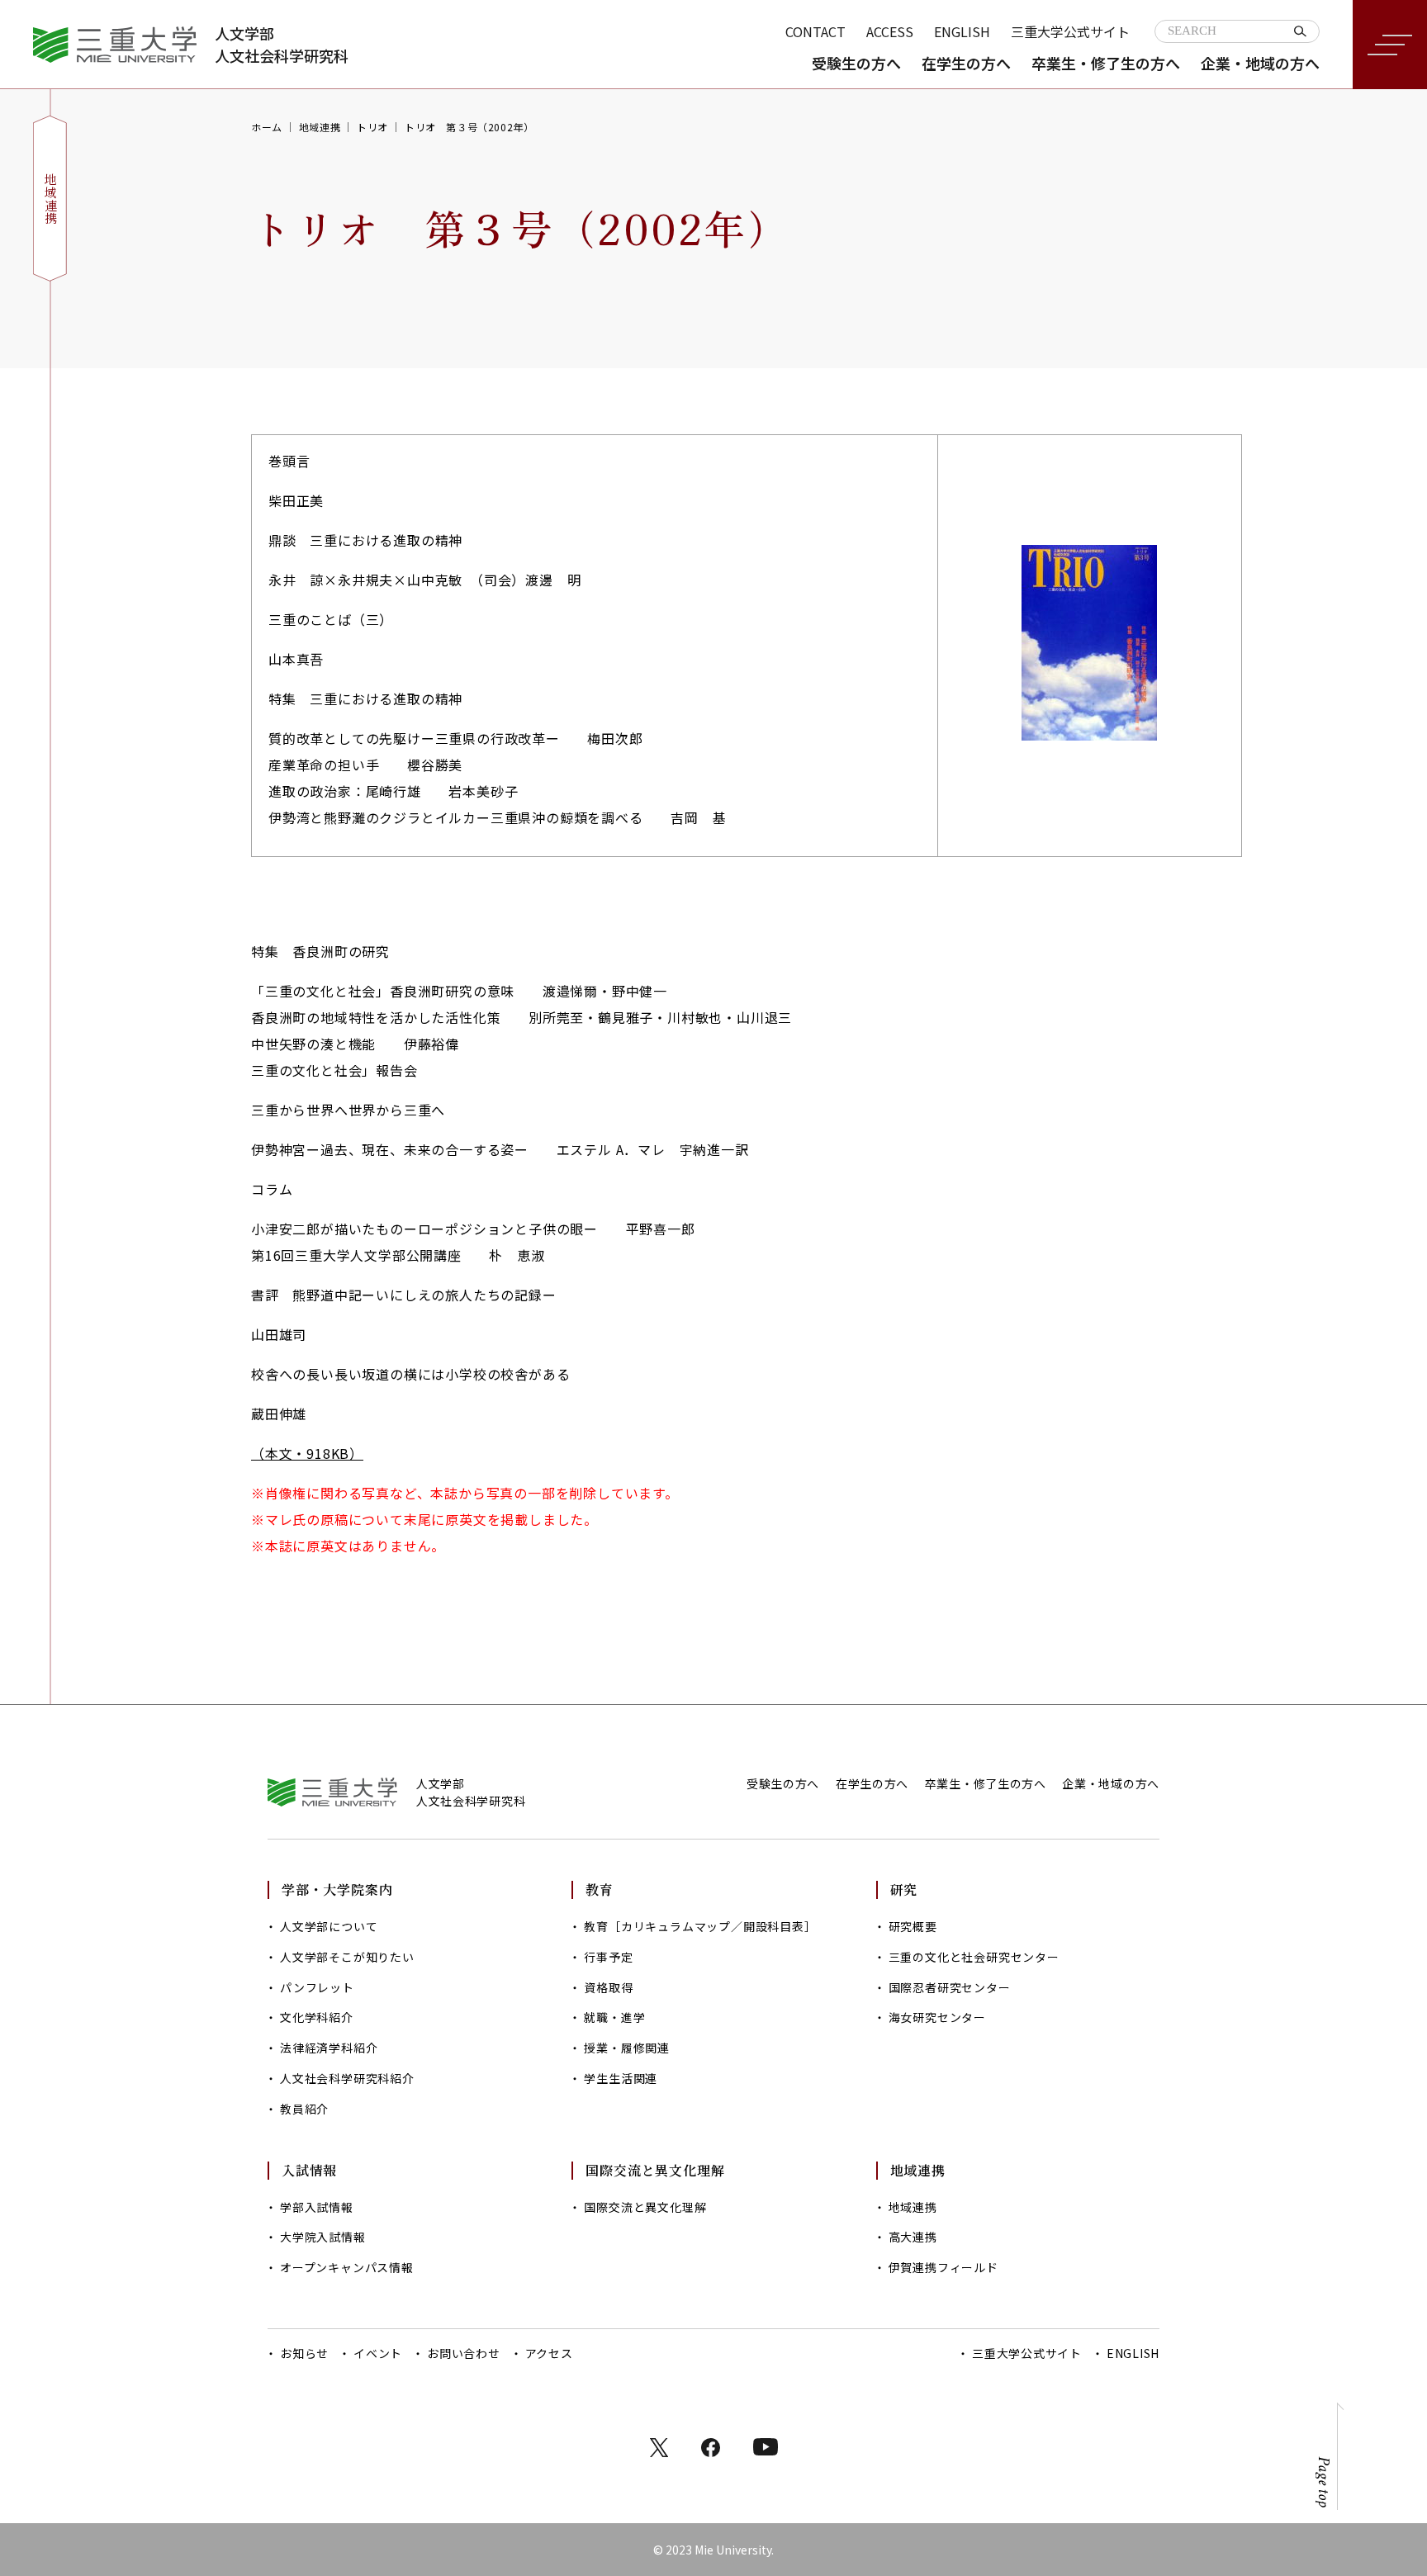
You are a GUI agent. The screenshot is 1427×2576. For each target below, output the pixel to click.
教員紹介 (304, 2109)
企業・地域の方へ (1260, 63)
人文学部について (329, 1926)
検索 (1300, 31)
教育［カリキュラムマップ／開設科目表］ (700, 1926)
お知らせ (304, 2353)
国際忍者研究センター (950, 1987)
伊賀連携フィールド (943, 2267)
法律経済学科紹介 (329, 2048)
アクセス (549, 2353)
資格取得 (608, 1987)
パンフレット (317, 1987)
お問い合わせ (464, 2353)
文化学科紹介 (317, 2017)
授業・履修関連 (627, 2048)
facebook (711, 2448)
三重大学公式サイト (1070, 31)
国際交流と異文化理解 (645, 2207)
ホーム (267, 127)
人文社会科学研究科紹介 (347, 2078)
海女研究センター (937, 2017)
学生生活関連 (621, 2078)
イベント (378, 2353)
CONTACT (815, 31)
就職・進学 (614, 2017)
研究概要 (913, 1926)
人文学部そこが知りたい (347, 1957)
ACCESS (890, 31)
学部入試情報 (317, 2207)
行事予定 (608, 1957)
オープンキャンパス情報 (347, 2267)
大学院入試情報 (323, 2237)
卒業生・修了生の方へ (1106, 63)
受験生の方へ (856, 63)
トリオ (372, 127)
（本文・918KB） (307, 1453)
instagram (766, 2447)
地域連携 (320, 127)
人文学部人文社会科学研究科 (282, 44)
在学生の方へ (966, 63)
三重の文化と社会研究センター (974, 1957)
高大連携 (913, 2237)
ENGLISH (962, 31)
